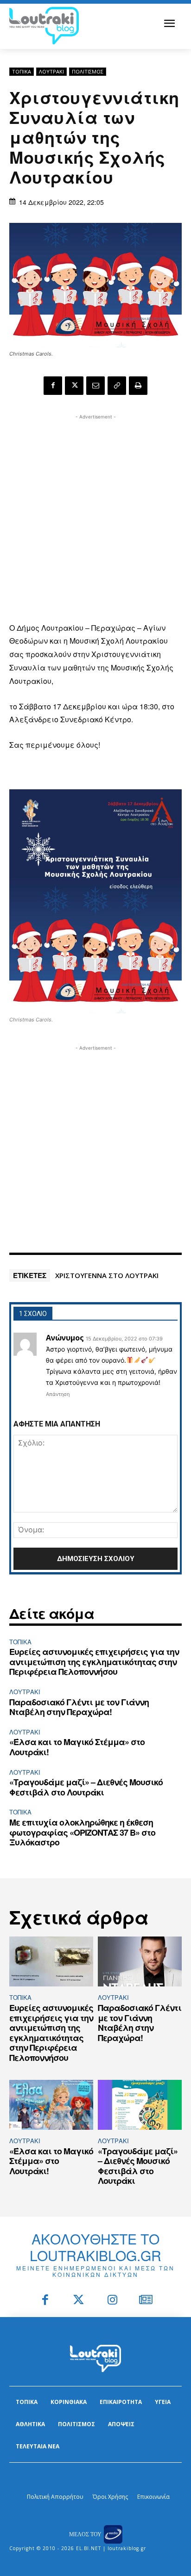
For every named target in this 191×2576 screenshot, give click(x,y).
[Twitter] (79, 2301)
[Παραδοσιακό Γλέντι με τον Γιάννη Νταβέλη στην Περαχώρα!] (140, 1962)
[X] (74, 386)
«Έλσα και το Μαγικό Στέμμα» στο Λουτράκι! (77, 1747)
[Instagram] (112, 2301)
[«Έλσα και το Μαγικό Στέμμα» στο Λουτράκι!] (51, 2105)
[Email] (95, 386)
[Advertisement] (95, 517)
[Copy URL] (117, 386)
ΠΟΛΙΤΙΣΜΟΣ (88, 71)
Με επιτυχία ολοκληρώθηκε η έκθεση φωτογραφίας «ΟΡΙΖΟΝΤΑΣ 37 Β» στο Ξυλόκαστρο (82, 1832)
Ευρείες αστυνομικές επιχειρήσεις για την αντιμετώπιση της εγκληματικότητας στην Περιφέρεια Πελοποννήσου (94, 1662)
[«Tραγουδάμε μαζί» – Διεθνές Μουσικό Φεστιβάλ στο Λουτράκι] (140, 2105)
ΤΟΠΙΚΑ (22, 71)
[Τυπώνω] (138, 386)
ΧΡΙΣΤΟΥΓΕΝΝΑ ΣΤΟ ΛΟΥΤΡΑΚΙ (107, 1275)
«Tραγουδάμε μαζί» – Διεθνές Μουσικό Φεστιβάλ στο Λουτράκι (86, 1787)
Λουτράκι (51, 71)
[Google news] (146, 2301)
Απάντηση (58, 1394)
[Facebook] (53, 386)
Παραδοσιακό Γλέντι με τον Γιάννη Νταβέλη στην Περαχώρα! (79, 1707)
